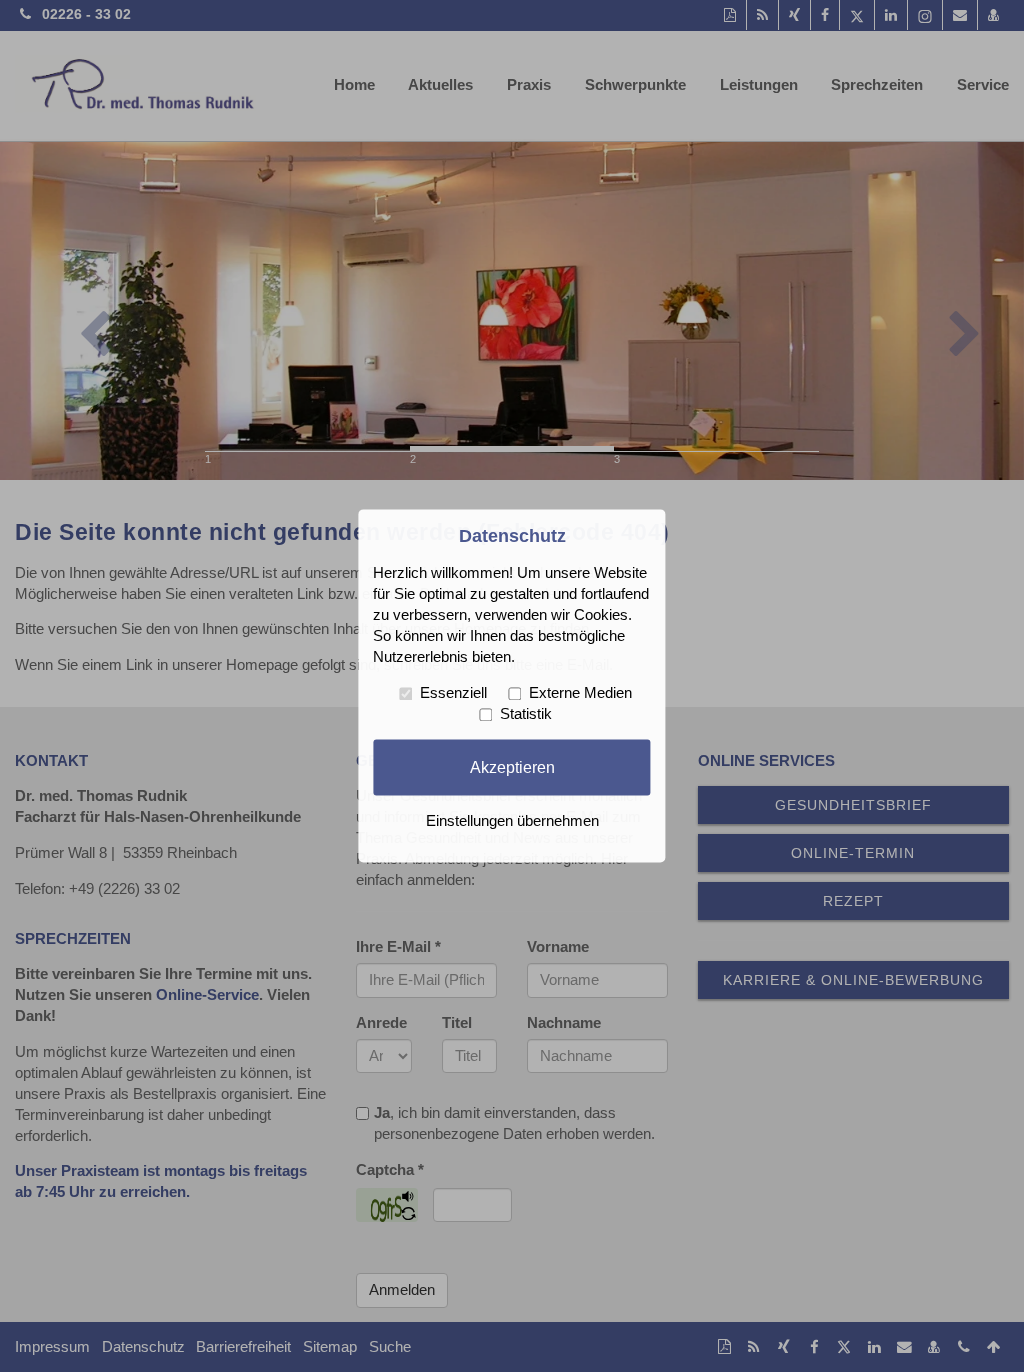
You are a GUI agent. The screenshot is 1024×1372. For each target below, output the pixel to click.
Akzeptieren (512, 767)
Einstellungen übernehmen (512, 822)
